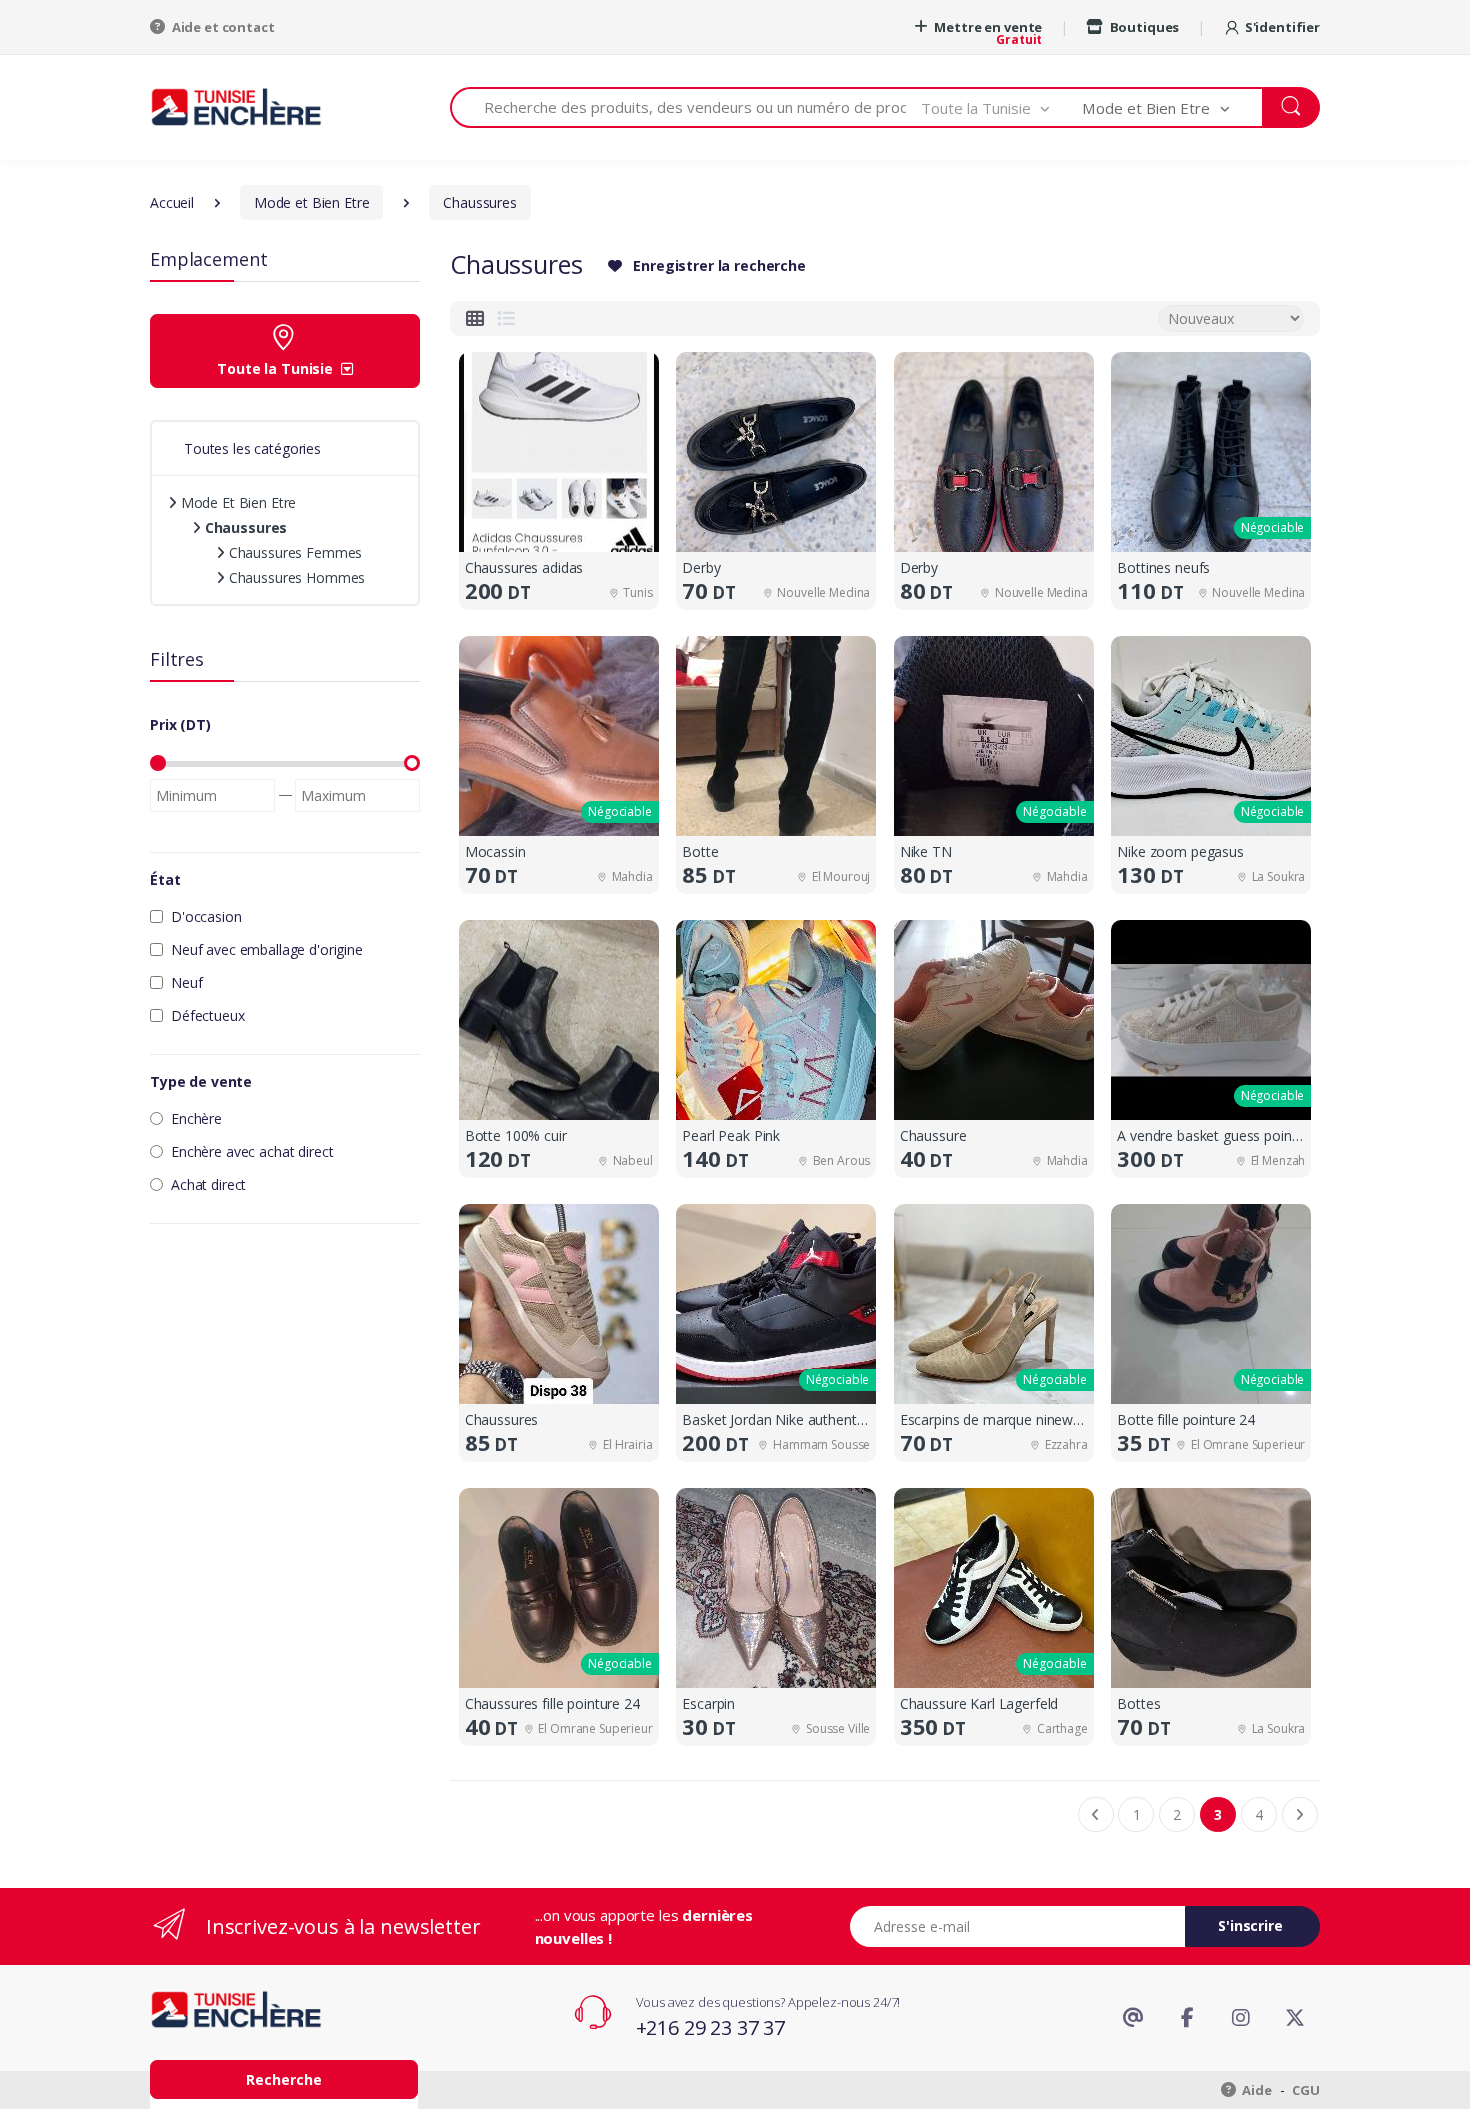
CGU (1306, 2090)
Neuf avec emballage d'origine (267, 949)
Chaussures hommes (295, 577)
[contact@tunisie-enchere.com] (1133, 2018)
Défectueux (208, 1015)
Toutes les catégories (252, 448)
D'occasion (206, 916)
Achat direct (208, 1184)
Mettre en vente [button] (987, 27)
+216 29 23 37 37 (711, 2027)
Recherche (284, 2079)
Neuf (186, 982)
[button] (1002, 107)
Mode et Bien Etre (236, 502)
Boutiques (1143, 27)
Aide (1256, 2090)
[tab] (475, 319)
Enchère (196, 1118)
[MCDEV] (236, 106)
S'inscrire (1250, 1925)
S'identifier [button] (1282, 27)
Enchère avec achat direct (252, 1151)
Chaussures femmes (293, 552)
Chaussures (244, 527)
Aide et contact (222, 27)
